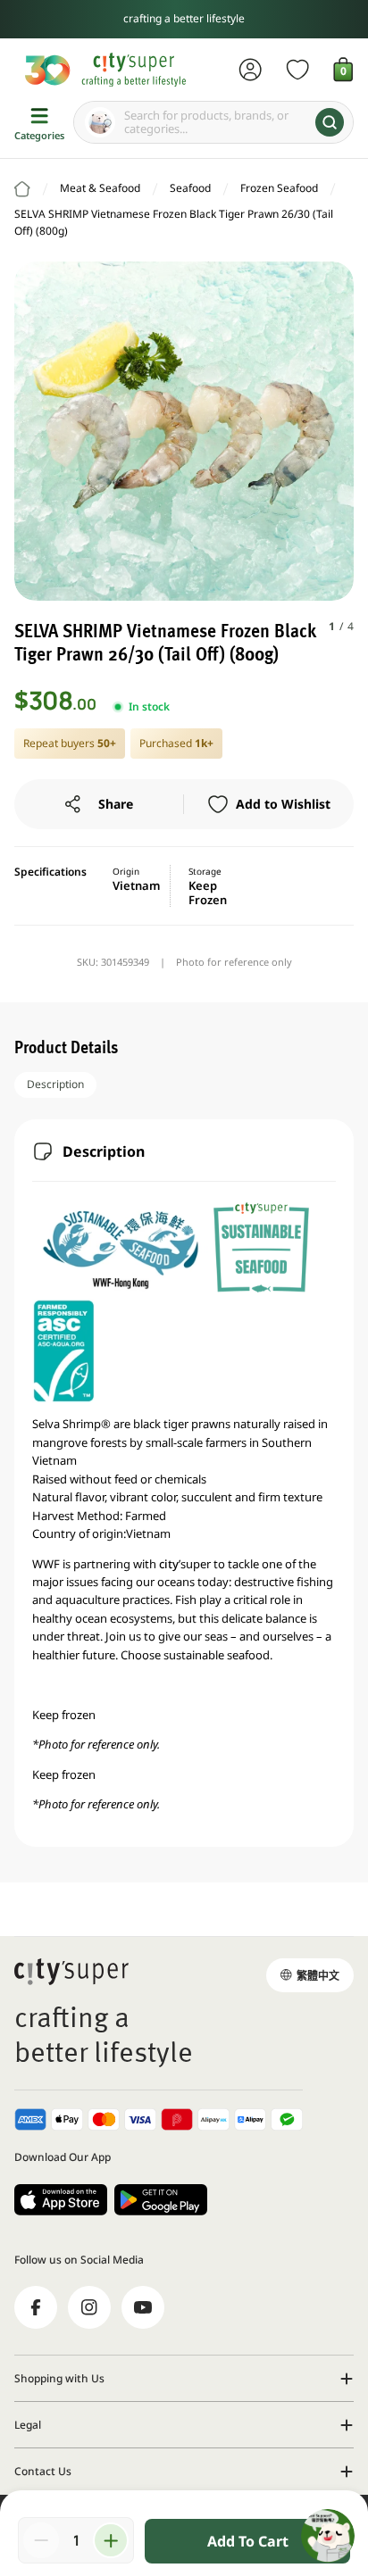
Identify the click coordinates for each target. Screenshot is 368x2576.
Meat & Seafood (100, 188)
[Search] (330, 122)
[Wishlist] (298, 70)
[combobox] (213, 122)
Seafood (190, 188)
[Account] (251, 70)
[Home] (22, 189)
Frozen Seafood (279, 188)
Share (116, 804)
